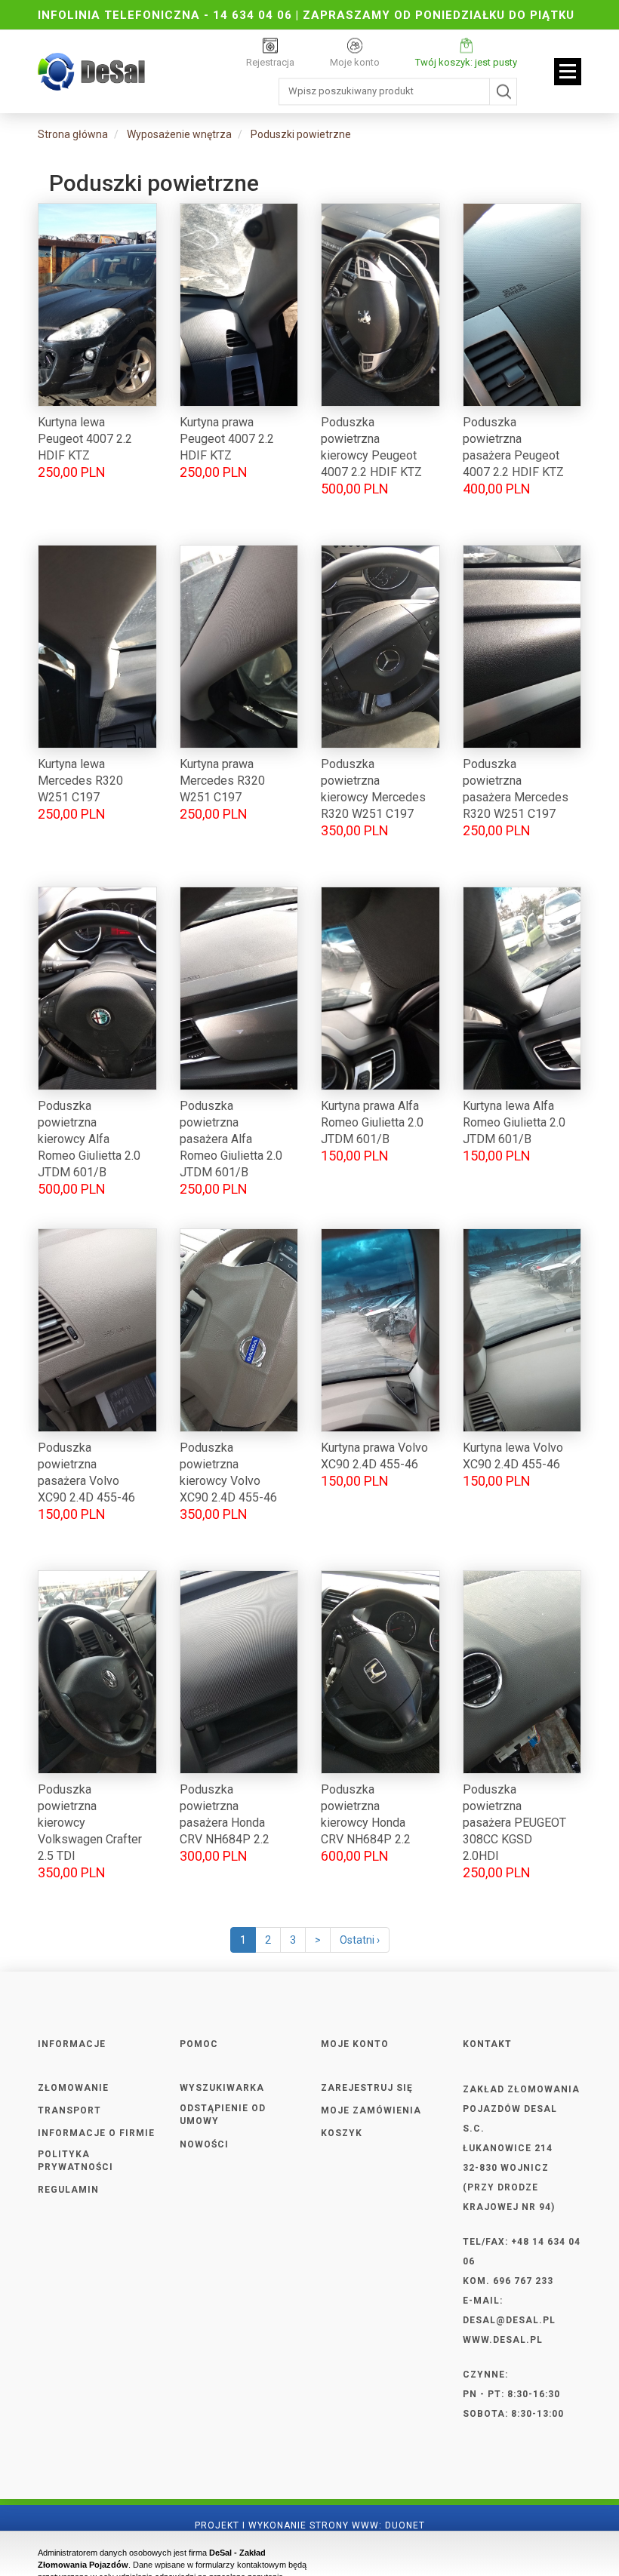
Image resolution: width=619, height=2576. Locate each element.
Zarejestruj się (367, 2088)
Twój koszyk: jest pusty (466, 62)
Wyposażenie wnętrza (179, 134)
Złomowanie (73, 2088)
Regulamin (68, 2190)
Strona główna (73, 134)
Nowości (204, 2144)
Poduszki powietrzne (301, 134)
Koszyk (342, 2133)
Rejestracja (270, 62)
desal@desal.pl (509, 2320)
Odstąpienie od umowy (223, 2115)
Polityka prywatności (75, 2161)
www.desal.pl (503, 2340)
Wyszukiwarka (222, 2088)
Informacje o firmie (96, 2133)
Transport (69, 2110)
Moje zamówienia (371, 2110)
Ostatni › (360, 1940)
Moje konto (355, 62)
